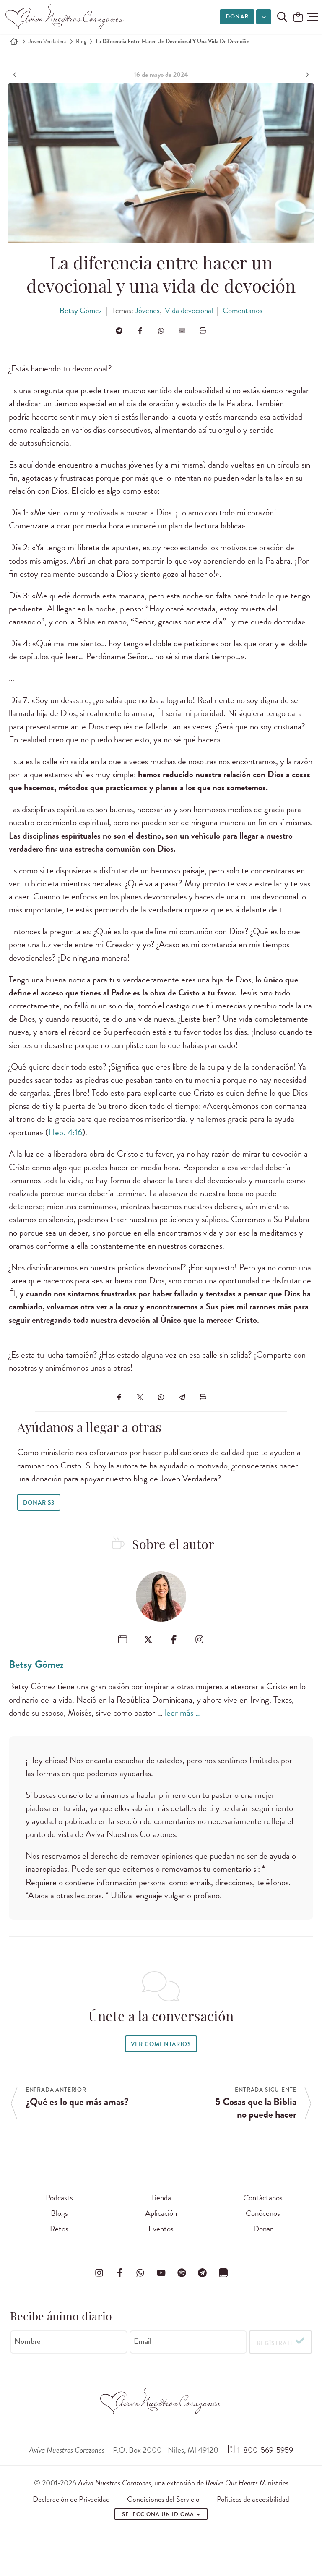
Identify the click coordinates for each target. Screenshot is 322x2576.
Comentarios (243, 310)
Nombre (27, 2341)
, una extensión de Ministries (183, 2483)
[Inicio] (14, 42)
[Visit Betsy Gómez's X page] (148, 1639)
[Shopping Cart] (298, 17)
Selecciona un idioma (159, 2514)
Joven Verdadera (48, 41)
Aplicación (161, 2213)
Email (143, 2341)
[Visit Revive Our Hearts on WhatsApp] (140, 2273)
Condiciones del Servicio (163, 2499)
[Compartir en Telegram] (119, 331)
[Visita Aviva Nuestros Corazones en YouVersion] (223, 2273)
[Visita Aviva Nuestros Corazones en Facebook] (119, 2273)
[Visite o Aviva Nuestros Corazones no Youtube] (161, 2273)
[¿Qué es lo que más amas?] (16, 75)
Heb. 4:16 (65, 1132)
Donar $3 (39, 1503)
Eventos (161, 2229)
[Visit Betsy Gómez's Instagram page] (199, 1639)
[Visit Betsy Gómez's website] (123, 1639)
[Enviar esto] (182, 331)
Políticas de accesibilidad (253, 2499)
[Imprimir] (203, 331)
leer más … (183, 1713)
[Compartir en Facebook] (140, 331)
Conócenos (263, 2213)
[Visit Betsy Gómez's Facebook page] (174, 1639)
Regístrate (275, 2343)
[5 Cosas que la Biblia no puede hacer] (306, 75)
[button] (313, 17)
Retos (59, 2229)
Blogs (59, 2213)
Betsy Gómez (81, 310)
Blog (81, 41)
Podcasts (59, 2198)
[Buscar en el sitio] (282, 17)
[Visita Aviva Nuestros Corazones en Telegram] (203, 2273)
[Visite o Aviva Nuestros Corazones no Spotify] (182, 2273)
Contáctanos (263, 2198)
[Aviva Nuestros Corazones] (65, 17)
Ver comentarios (161, 2044)
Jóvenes (147, 310)
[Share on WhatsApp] (161, 331)
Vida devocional (189, 310)
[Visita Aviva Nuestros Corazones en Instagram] (99, 2273)
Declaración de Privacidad (71, 2499)
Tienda (161, 2198)
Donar (237, 17)
